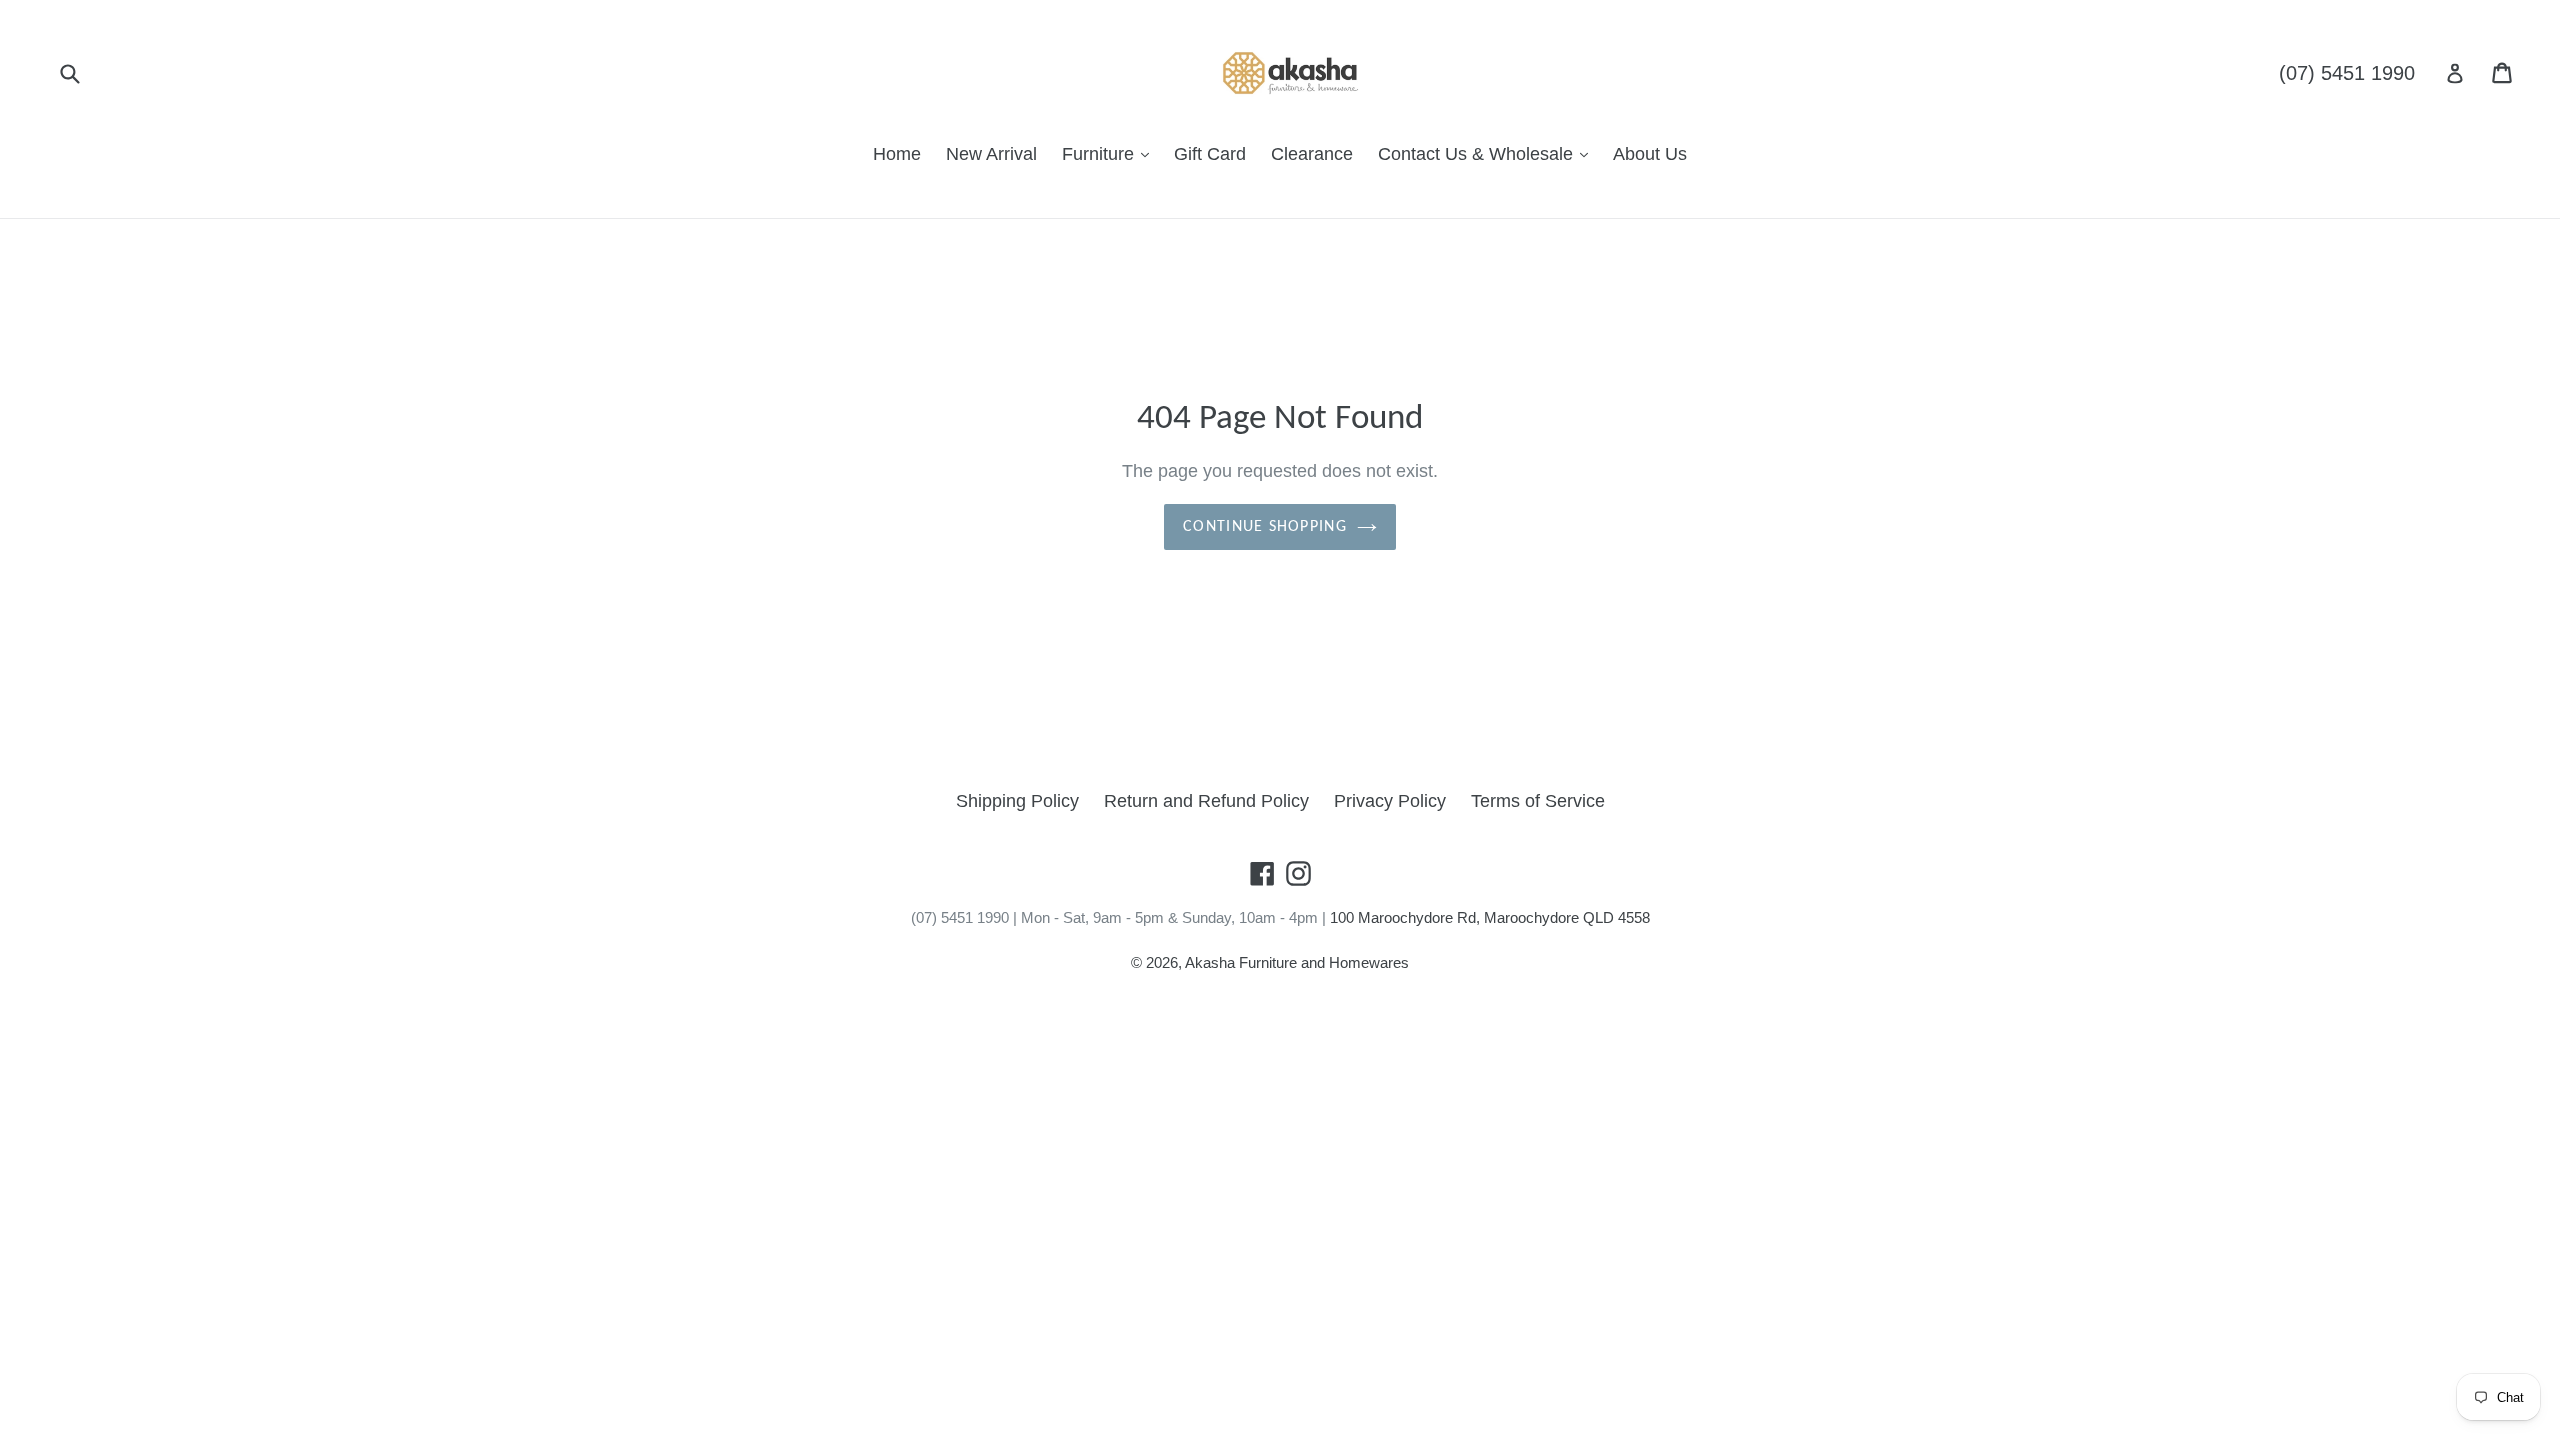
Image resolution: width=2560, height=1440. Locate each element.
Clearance (1312, 154)
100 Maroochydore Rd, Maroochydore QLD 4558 (1490, 917)
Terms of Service (1538, 801)
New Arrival (991, 154)
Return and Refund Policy (1206, 801)
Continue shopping (1265, 527)
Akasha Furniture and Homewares (1297, 962)
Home (897, 154)
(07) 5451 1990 (2347, 73)
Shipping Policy (1017, 801)
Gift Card (1210, 154)
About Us (1650, 154)
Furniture (1100, 154)
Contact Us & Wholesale (1478, 154)
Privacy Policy (1390, 801)
